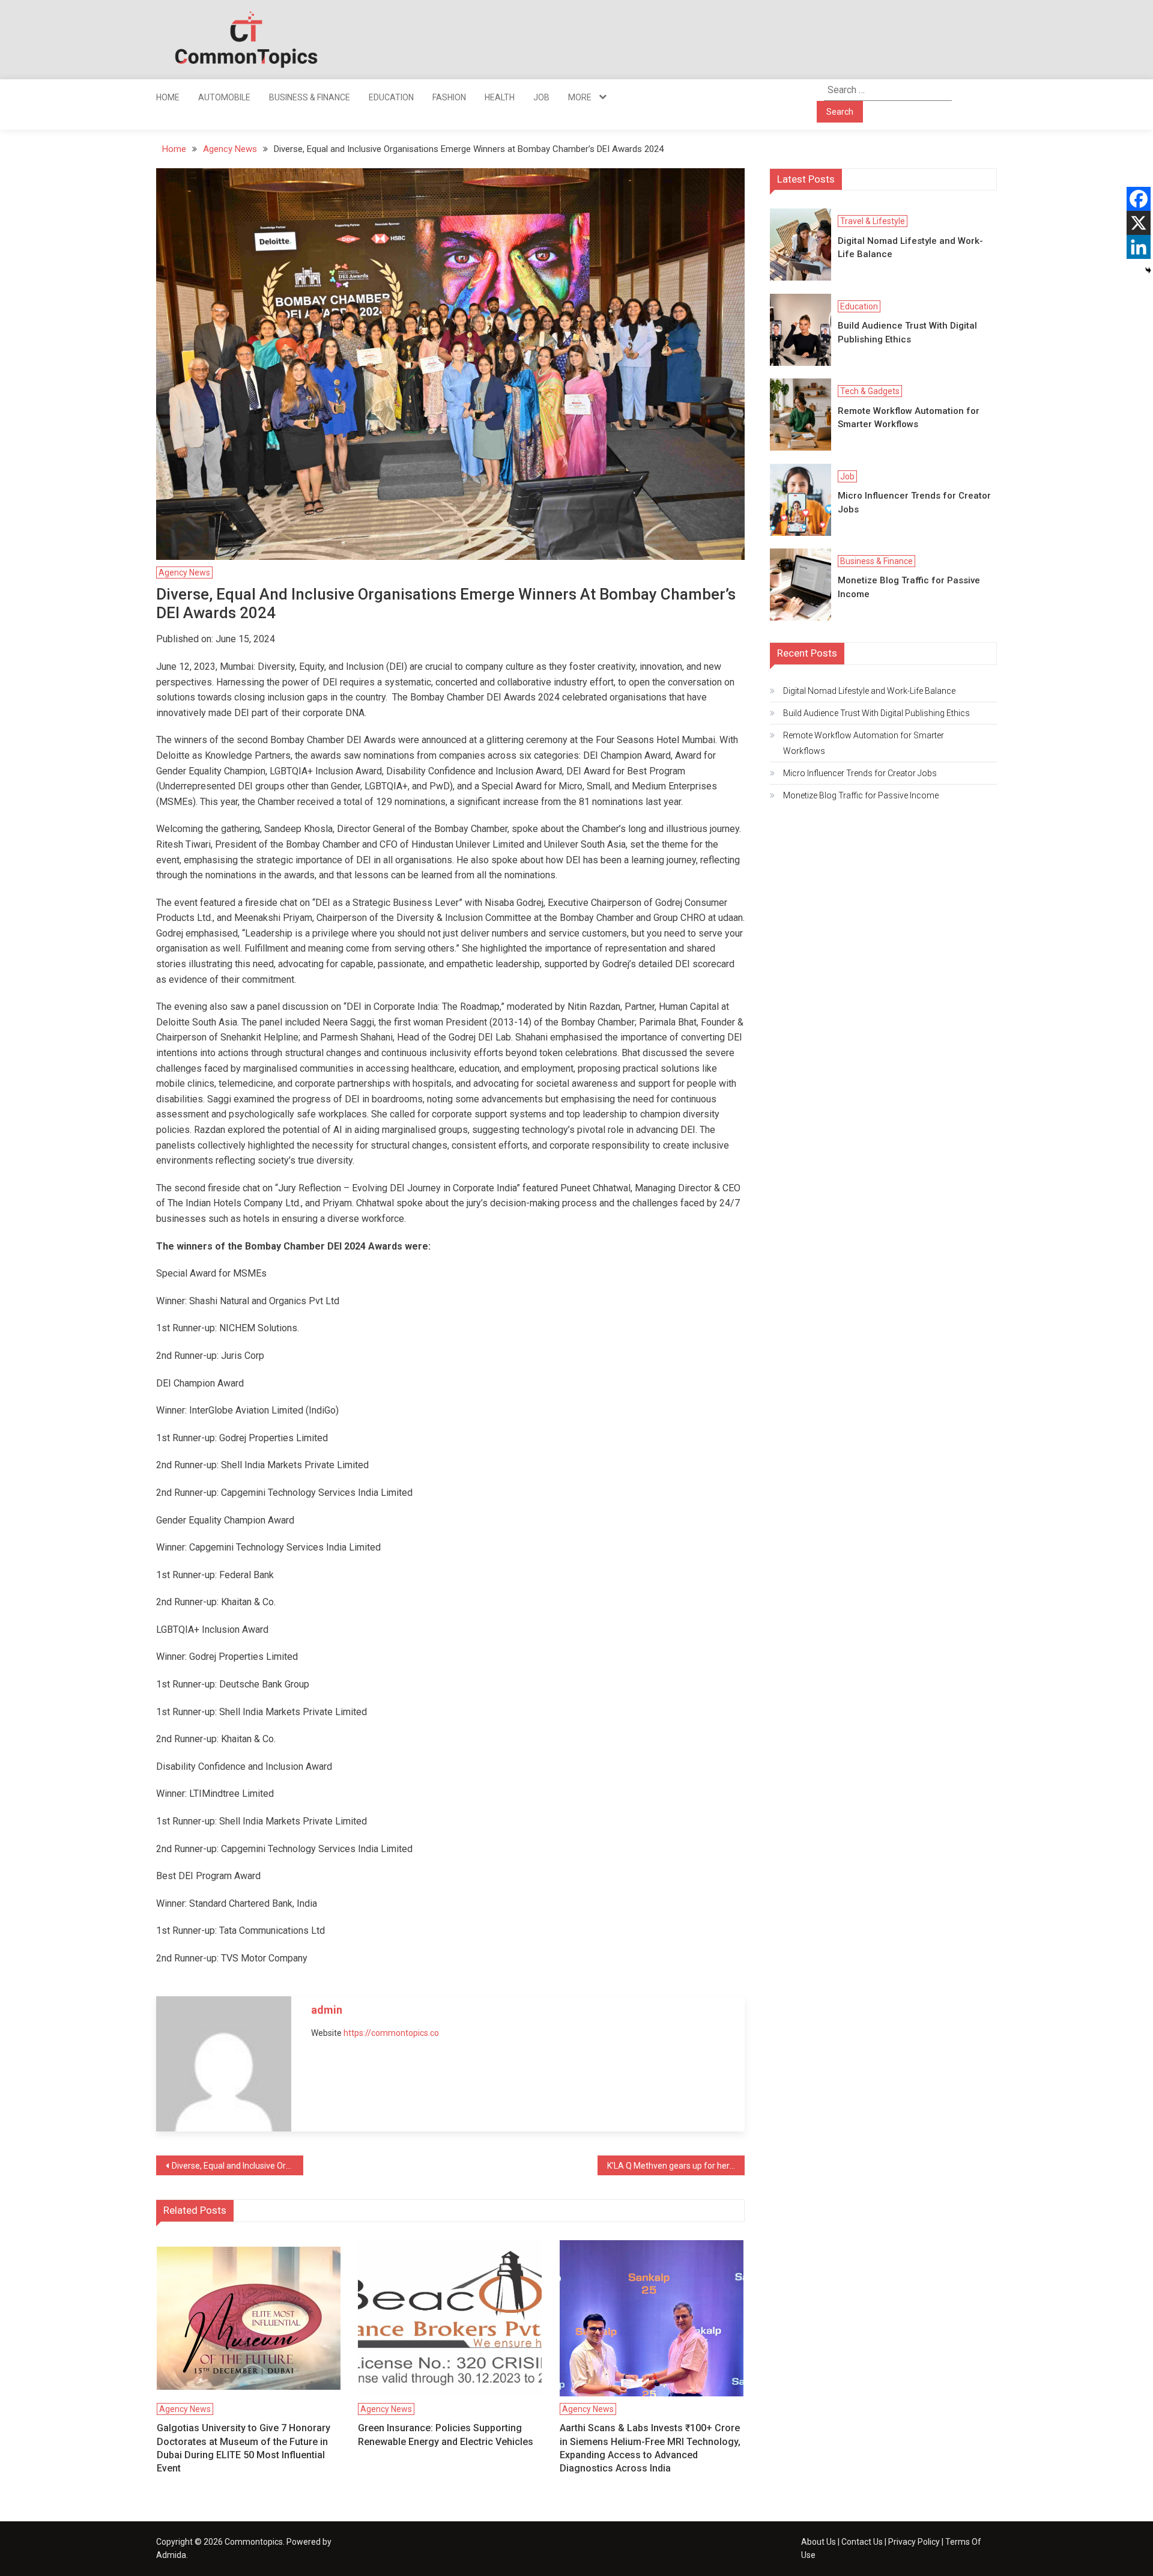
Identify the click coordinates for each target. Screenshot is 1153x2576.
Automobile (224, 97)
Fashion (449, 97)
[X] (1139, 223)
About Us (819, 2542)
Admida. (172, 2555)
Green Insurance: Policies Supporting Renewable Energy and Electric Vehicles (446, 2435)
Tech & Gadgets (870, 391)
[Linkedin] (1139, 247)
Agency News (184, 573)
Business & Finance (310, 97)
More (580, 97)
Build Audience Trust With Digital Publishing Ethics (907, 333)
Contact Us (862, 2542)
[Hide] (1148, 270)
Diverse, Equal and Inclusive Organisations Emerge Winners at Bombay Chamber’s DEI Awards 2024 (238, 2166)
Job (541, 97)
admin (327, 2010)
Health (500, 97)
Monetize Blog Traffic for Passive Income (909, 587)
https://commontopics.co (391, 2033)
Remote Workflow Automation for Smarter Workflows (909, 418)
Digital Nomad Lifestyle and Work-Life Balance (910, 248)
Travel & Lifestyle (873, 221)
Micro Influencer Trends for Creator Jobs (914, 503)
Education (391, 97)
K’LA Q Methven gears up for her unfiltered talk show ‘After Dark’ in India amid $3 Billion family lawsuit (676, 2166)
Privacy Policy (914, 2542)
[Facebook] (1139, 199)
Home (168, 97)
